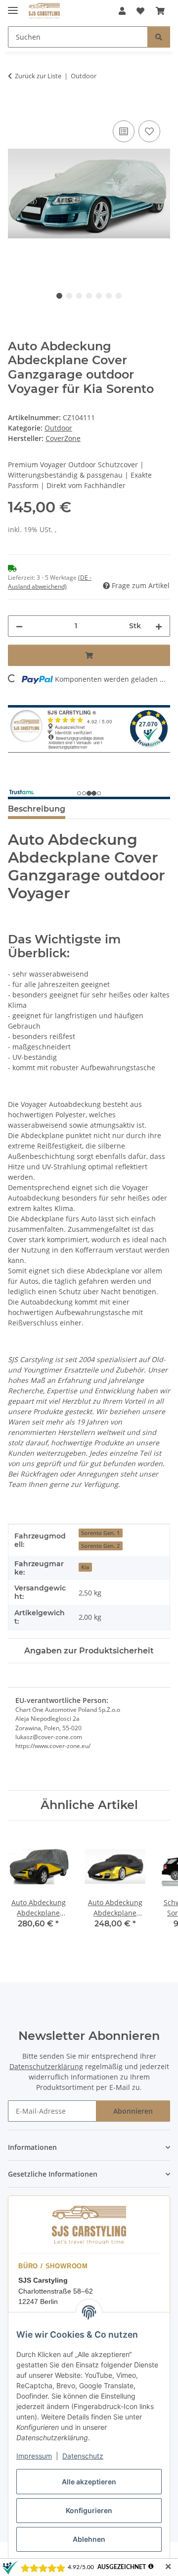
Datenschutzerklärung (46, 2066)
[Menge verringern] (19, 626)
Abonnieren (133, 2111)
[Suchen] (159, 37)
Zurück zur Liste (38, 76)
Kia (85, 1567)
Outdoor (58, 428)
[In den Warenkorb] (16, 107)
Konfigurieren (89, 2510)
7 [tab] (119, 296)
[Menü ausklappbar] (13, 6)
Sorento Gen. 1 (100, 1533)
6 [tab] (109, 296)
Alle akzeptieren (89, 2482)
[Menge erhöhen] (159, 626)
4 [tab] (89, 296)
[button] (122, 11)
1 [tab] (59, 296)
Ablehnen (89, 2539)
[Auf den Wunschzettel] (149, 131)
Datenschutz (83, 2456)
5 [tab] (99, 296)
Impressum (34, 2456)
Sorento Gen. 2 (100, 1546)
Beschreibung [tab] (37, 809)
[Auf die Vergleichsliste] (124, 131)
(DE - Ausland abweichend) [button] (50, 582)
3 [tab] (79, 296)
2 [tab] (69, 296)
